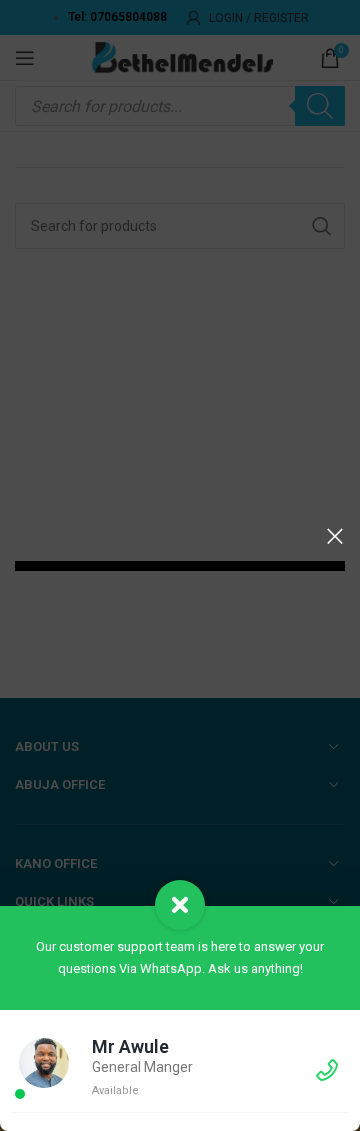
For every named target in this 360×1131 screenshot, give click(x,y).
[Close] (335, 536)
